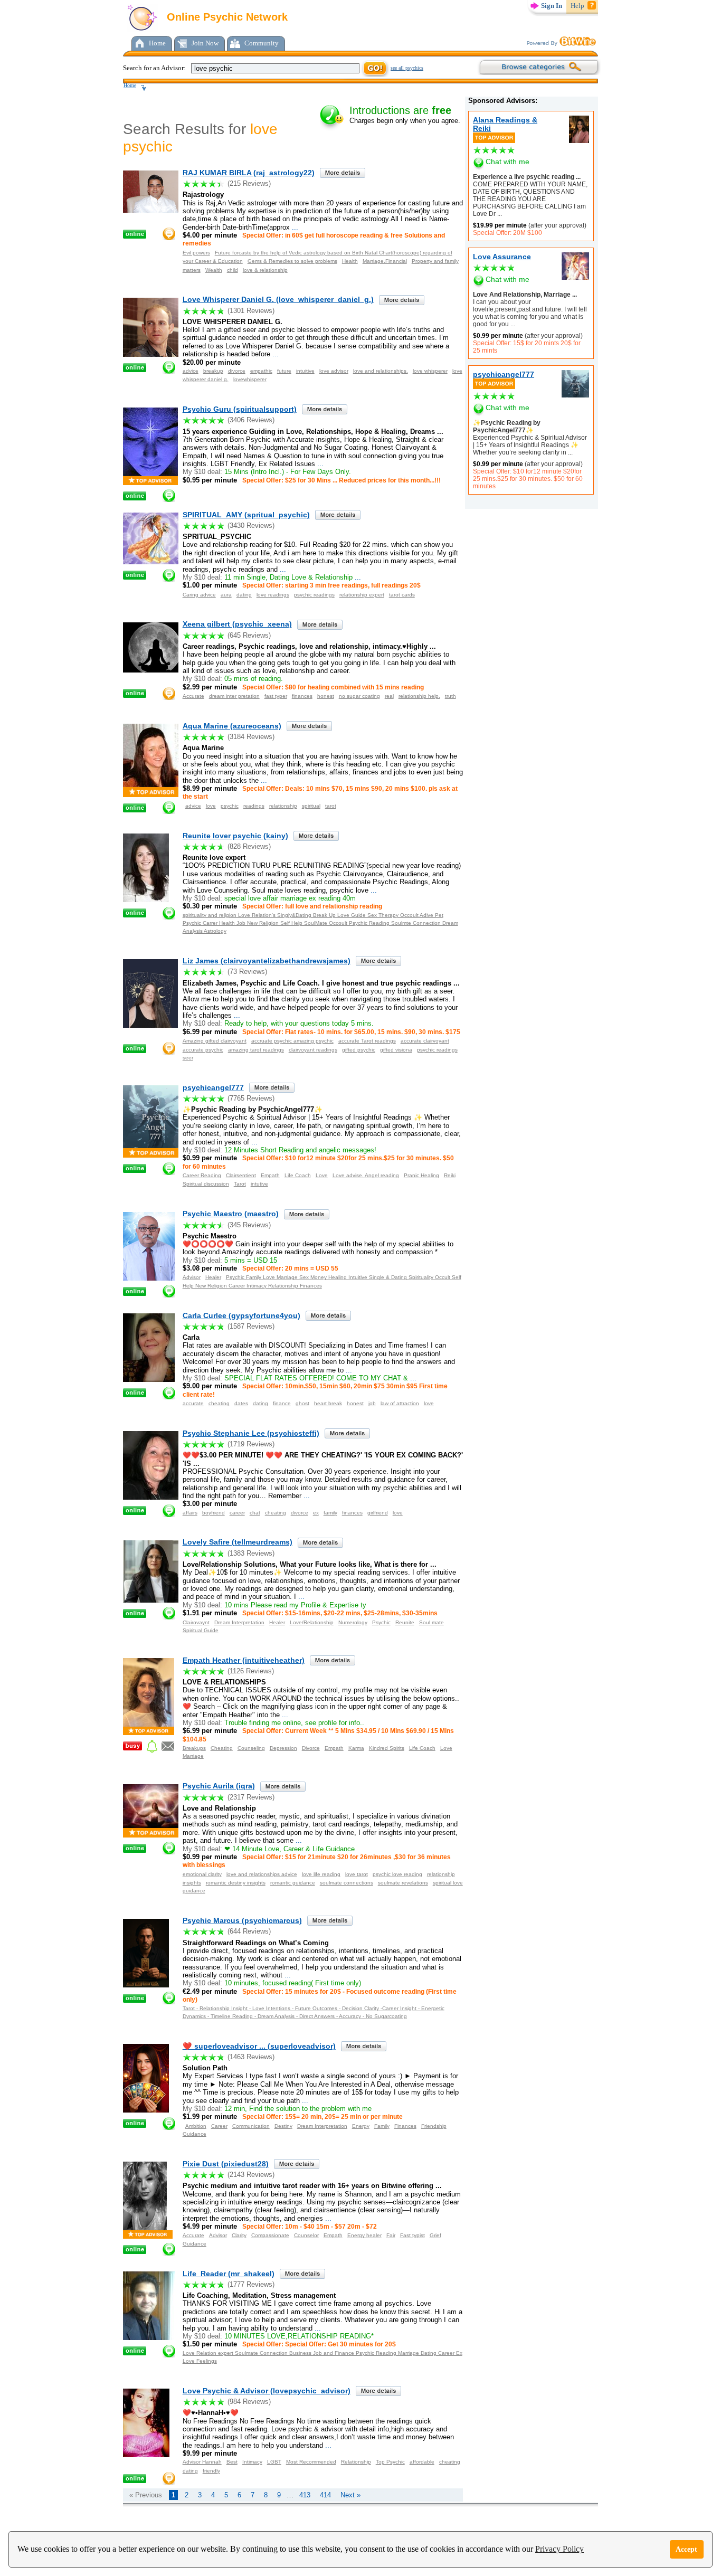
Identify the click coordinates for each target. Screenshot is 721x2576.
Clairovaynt (196, 1622)
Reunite (405, 1622)
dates (241, 1403)
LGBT (274, 2462)
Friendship (434, 2126)
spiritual (311, 806)
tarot (331, 806)
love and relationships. (381, 371)
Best (232, 2462)
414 (325, 2495)
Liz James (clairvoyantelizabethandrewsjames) (267, 961)
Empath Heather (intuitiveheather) (244, 1660)
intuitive (305, 371)
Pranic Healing (421, 1175)
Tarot (240, 1184)
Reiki (450, 1175)
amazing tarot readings (256, 1050)
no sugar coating (359, 696)
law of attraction (400, 1403)
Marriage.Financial (385, 261)
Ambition (196, 2126)
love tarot (357, 1874)
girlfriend (378, 1513)
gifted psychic (359, 1050)
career (237, 1513)
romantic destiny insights (236, 1883)
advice (191, 371)
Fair (391, 2235)
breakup (213, 371)
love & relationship (265, 270)
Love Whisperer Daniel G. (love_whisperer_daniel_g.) (278, 299)
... (499, 214)
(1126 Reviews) (251, 1671)
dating (244, 595)
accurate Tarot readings (367, 1041)
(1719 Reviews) (251, 1444)
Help (577, 6)
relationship (283, 806)
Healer (213, 1277)
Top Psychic (390, 2462)
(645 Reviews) (249, 635)
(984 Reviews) (249, 2402)
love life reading (321, 1874)
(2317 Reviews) (251, 1797)
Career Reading (202, 1175)
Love (322, 1175)
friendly (211, 2471)
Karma (356, 1748)
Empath (270, 1175)
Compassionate (270, 2235)
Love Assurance (502, 257)
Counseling (251, 1748)
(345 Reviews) (249, 1225)
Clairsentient (241, 1175)
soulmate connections (347, 1883)
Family (382, 2126)
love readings (273, 595)
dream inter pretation (234, 696)
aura (226, 595)
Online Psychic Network (226, 17)
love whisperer (430, 371)
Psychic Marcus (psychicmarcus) (242, 1920)
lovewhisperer (250, 379)
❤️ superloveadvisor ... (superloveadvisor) (259, 2046)
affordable (422, 2462)
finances (302, 696)
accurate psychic (203, 1050)
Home (157, 43)
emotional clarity (202, 1874)
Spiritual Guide (201, 1630)
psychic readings (314, 595)
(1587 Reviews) (251, 1326)
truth (450, 696)
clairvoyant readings (313, 1050)
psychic (230, 806)
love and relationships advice (262, 1874)
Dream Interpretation (239, 1622)
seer (188, 1058)
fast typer (276, 696)
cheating (219, 1403)
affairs (190, 1513)
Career (219, 2126)
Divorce (311, 1748)
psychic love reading (397, 1874)
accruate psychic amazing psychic (292, 1041)
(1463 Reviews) (251, 2057)
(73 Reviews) (247, 972)
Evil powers (196, 253)
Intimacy (252, 2462)
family (330, 1513)
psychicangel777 (504, 374)
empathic (261, 371)
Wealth (214, 270)
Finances (405, 2126)
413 (305, 2495)
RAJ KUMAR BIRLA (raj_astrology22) (249, 173)
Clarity (239, 2235)
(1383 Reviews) (251, 1553)
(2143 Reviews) (251, 2175)
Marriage (193, 1756)
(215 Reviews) (249, 183)
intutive (259, 1184)
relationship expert (362, 595)
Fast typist (412, 2235)
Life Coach (298, 1175)
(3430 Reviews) (251, 525)
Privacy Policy (559, 2549)
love (211, 806)
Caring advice (199, 595)
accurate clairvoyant (425, 1041)
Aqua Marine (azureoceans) (232, 726)
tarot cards (402, 595)
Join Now (205, 43)
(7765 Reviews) (251, 1098)
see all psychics (407, 68)
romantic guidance (293, 1883)
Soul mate (431, 1622)
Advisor (192, 1277)
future (284, 371)
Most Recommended (311, 2462)
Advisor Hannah (202, 2462)
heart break (328, 1403)
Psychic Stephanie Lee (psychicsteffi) (251, 1433)
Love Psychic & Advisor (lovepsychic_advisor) (267, 2391)
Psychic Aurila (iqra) (219, 1786)
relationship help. (419, 696)
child (233, 270)
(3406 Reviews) (251, 420)
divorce (237, 371)
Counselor (306, 2235)
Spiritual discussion (206, 1184)
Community (262, 43)
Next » (350, 2495)
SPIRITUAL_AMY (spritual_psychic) (246, 515)
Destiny (283, 2126)
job (372, 1403)
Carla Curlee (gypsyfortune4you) (241, 1315)
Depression (283, 1748)
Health (350, 261)
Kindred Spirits (387, 1748)
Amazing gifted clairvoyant (215, 1041)
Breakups (194, 1748)
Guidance (195, 2134)
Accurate (193, 696)
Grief (435, 2235)
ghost (302, 1403)
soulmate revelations (403, 1883)
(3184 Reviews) (251, 737)
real (389, 696)
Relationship (356, 2462)
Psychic (381, 1622)
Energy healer (364, 2235)
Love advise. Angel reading (366, 1175)
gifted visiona (396, 1050)
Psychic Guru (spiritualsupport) (240, 409)
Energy (361, 2126)
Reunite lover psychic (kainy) (235, 836)
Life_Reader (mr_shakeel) (229, 2274)
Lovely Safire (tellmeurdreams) (238, 1542)
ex (316, 1513)
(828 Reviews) (249, 846)
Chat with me (507, 162)
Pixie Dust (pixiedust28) (226, 2164)
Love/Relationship (312, 1622)
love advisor (334, 371)
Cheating (222, 1748)
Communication (251, 2126)
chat (255, 1513)
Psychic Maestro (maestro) (231, 1214)
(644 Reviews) (249, 1931)
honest (326, 696)
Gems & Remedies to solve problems (292, 261)
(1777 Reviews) (251, 2284)
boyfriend (214, 1513)
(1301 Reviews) (251, 311)
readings (254, 806)
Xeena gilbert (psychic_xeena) (237, 624)
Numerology (353, 1622)
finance (282, 1403)
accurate (193, 1403)
